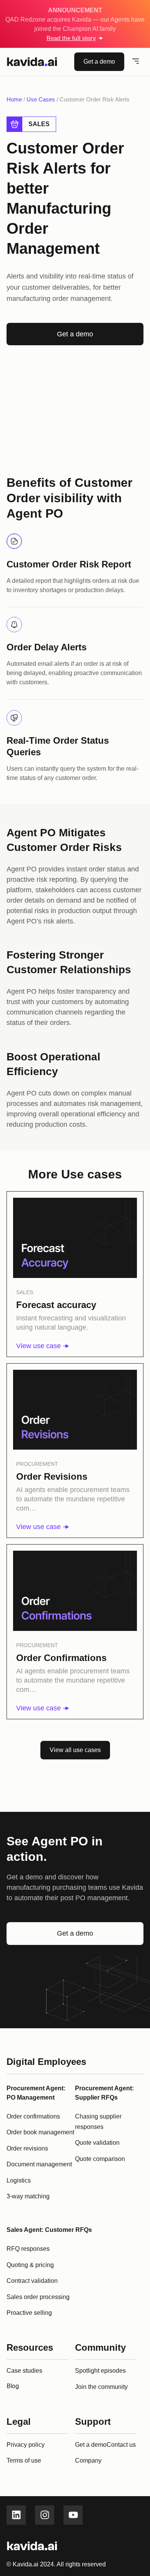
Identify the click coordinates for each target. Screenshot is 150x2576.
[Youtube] (73, 2515)
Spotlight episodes (100, 2371)
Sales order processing (38, 2297)
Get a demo (91, 2445)
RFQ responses (28, 2249)
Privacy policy (26, 2445)
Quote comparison (100, 2159)
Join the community (101, 2387)
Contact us (121, 2445)
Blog (13, 2386)
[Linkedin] (16, 2515)
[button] (136, 62)
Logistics (19, 2180)
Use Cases (41, 99)
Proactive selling (29, 2313)
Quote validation (97, 2143)
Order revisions (27, 2148)
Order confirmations (33, 2116)
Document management (39, 2164)
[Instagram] (45, 2515)
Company (88, 2460)
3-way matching (28, 2196)
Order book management (40, 2132)
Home (14, 99)
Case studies (24, 2371)
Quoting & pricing (30, 2265)
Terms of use (24, 2460)
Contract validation (32, 2281)
